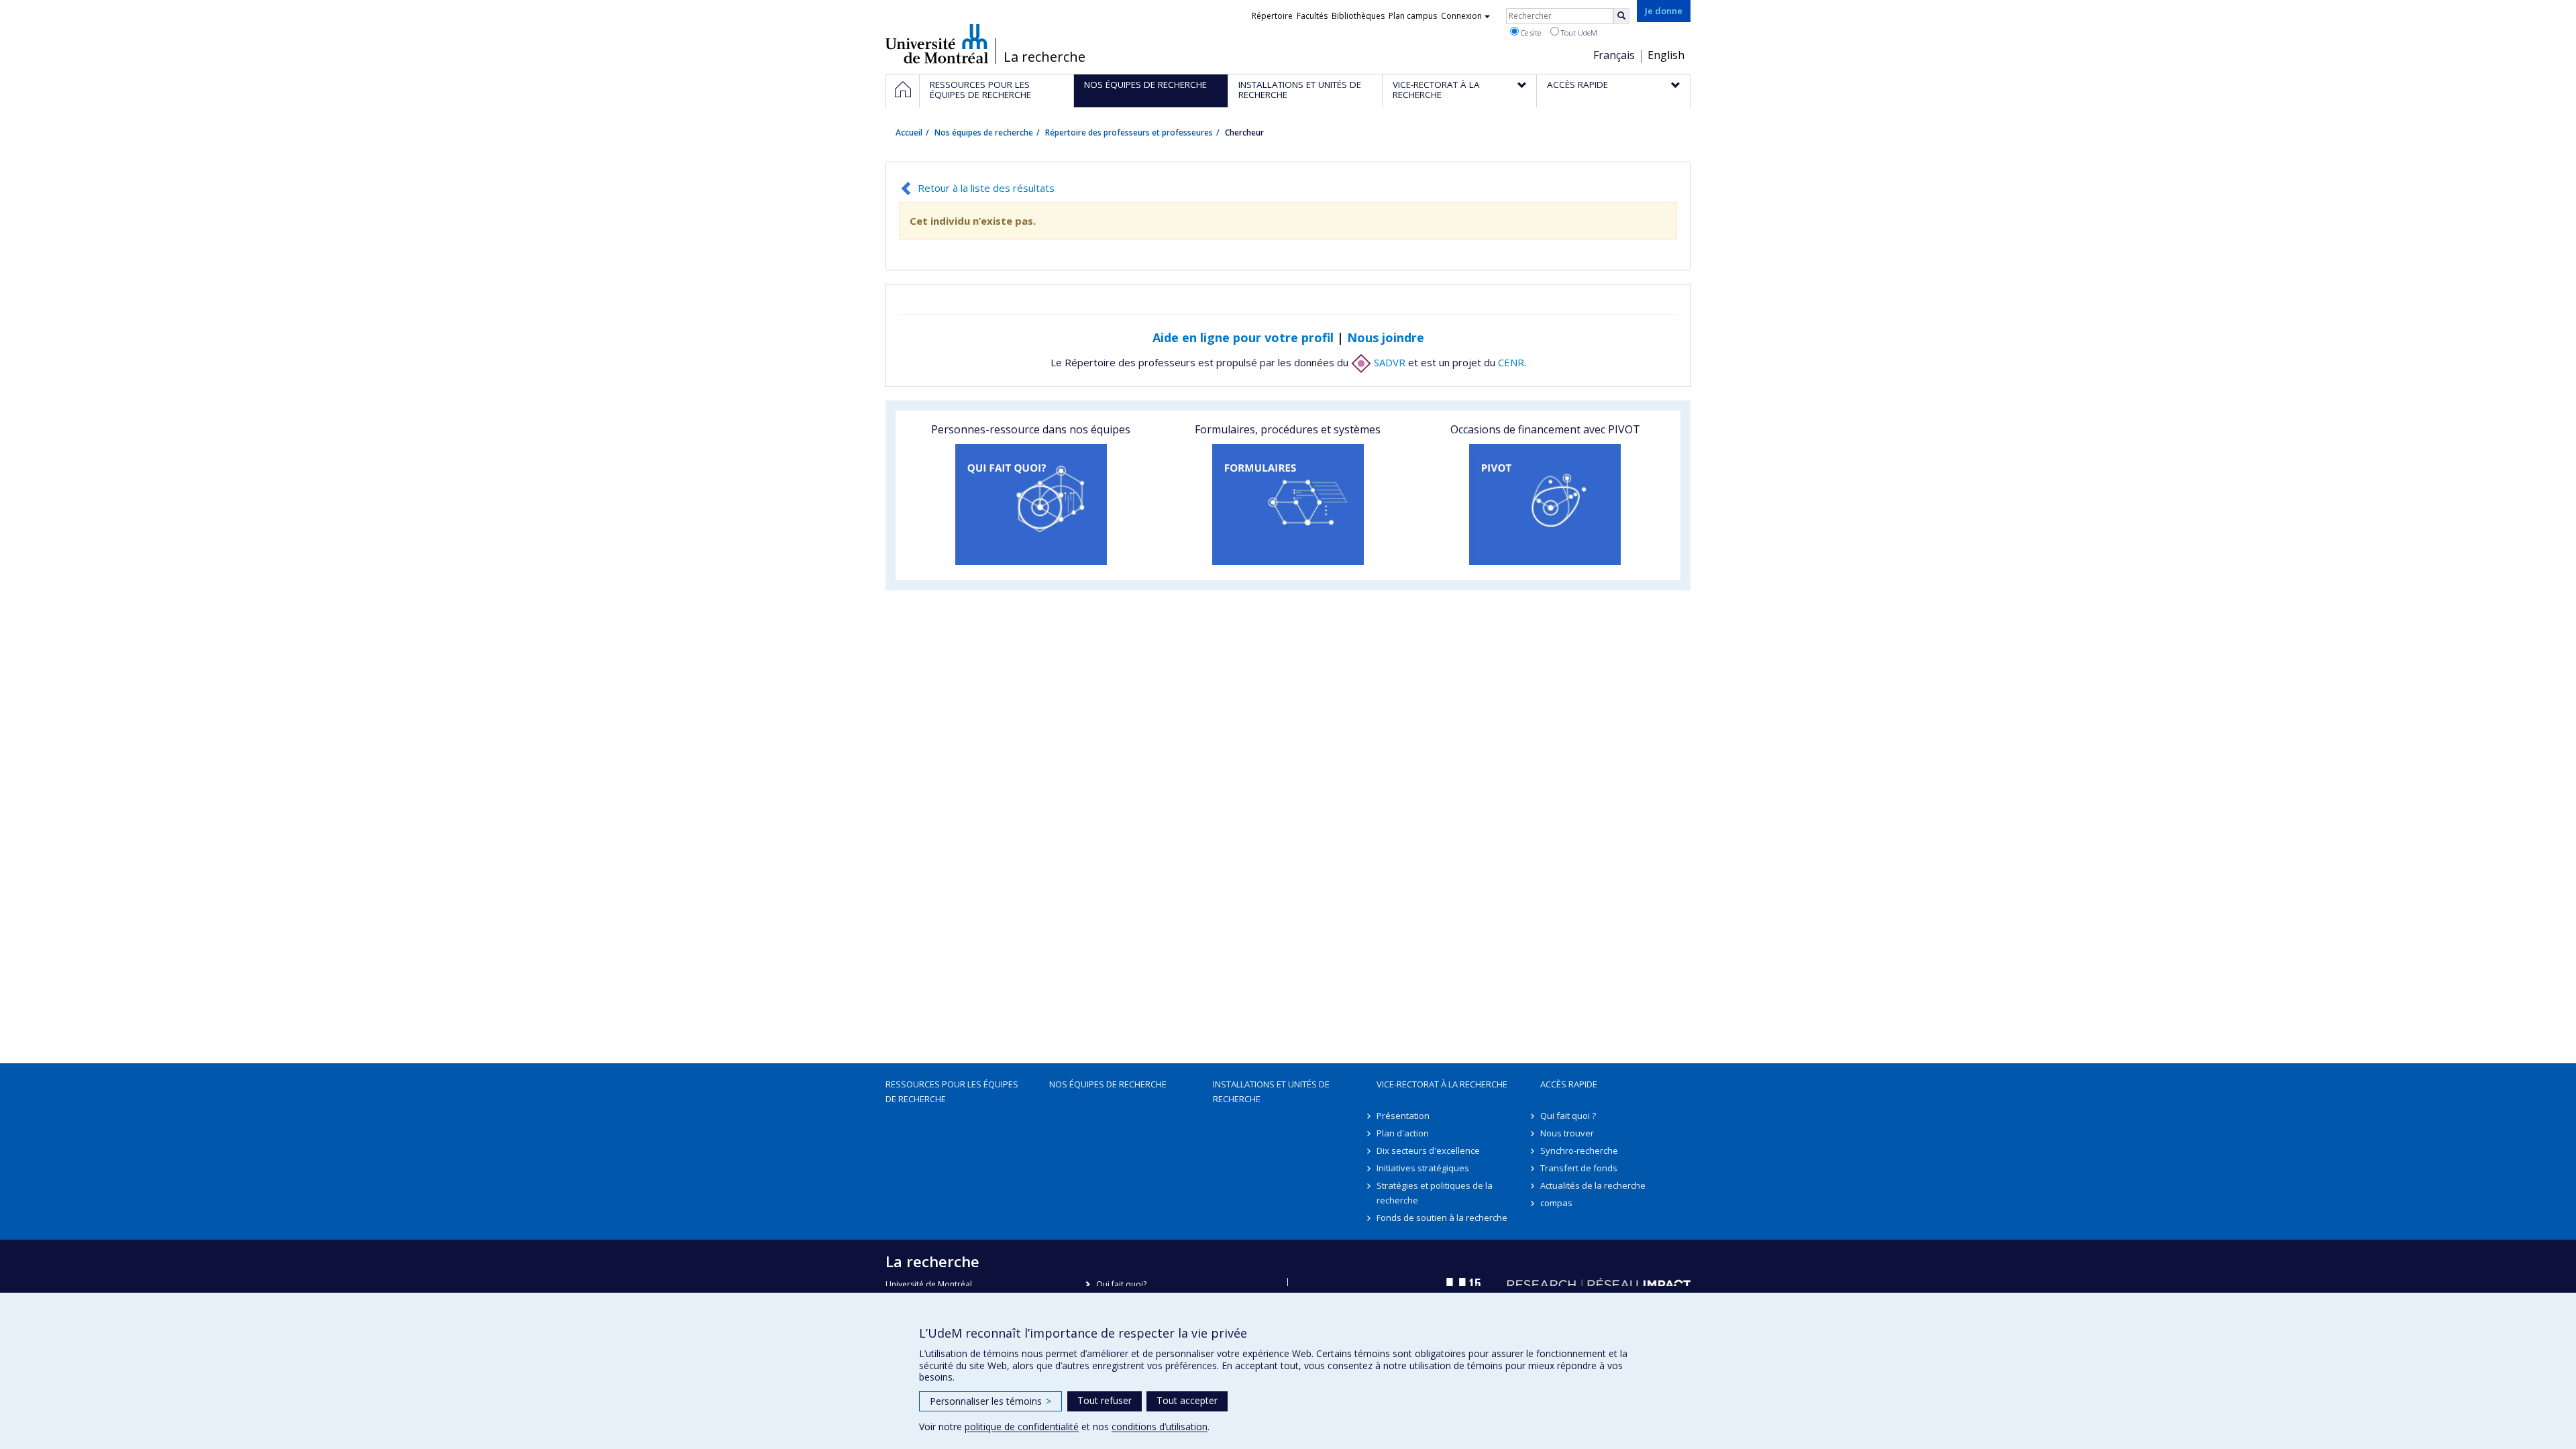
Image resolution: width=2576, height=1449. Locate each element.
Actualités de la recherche (1593, 1185)
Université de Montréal (937, 44)
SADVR (1388, 362)
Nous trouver (1567, 1133)
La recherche (1044, 57)
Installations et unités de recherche (1271, 1091)
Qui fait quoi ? (1568, 1116)
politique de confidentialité (1022, 1427)
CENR (1511, 362)
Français (1614, 55)
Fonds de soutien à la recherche (1442, 1218)
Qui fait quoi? (1121, 1284)
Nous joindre (1386, 337)
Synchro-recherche (1579, 1150)
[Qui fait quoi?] (1031, 504)
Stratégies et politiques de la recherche (1435, 1193)
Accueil (909, 132)
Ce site (1530, 33)
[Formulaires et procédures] (1288, 504)
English (1666, 55)
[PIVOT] (1545, 504)
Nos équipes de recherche (984, 132)
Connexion (1461, 16)
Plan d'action (1403, 1133)
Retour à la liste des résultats (986, 188)
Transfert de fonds (1579, 1168)
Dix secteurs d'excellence (1428, 1150)
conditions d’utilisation (1160, 1427)
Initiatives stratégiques (1423, 1168)
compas (1556, 1203)
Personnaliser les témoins (990, 1401)
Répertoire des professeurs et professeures (1129, 132)
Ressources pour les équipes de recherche (952, 1091)
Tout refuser (1105, 1400)
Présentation (1403, 1116)
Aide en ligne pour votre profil (1243, 337)
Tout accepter (1187, 1400)
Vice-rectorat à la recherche (1442, 1084)
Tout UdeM (1578, 33)
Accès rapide (1569, 1084)
